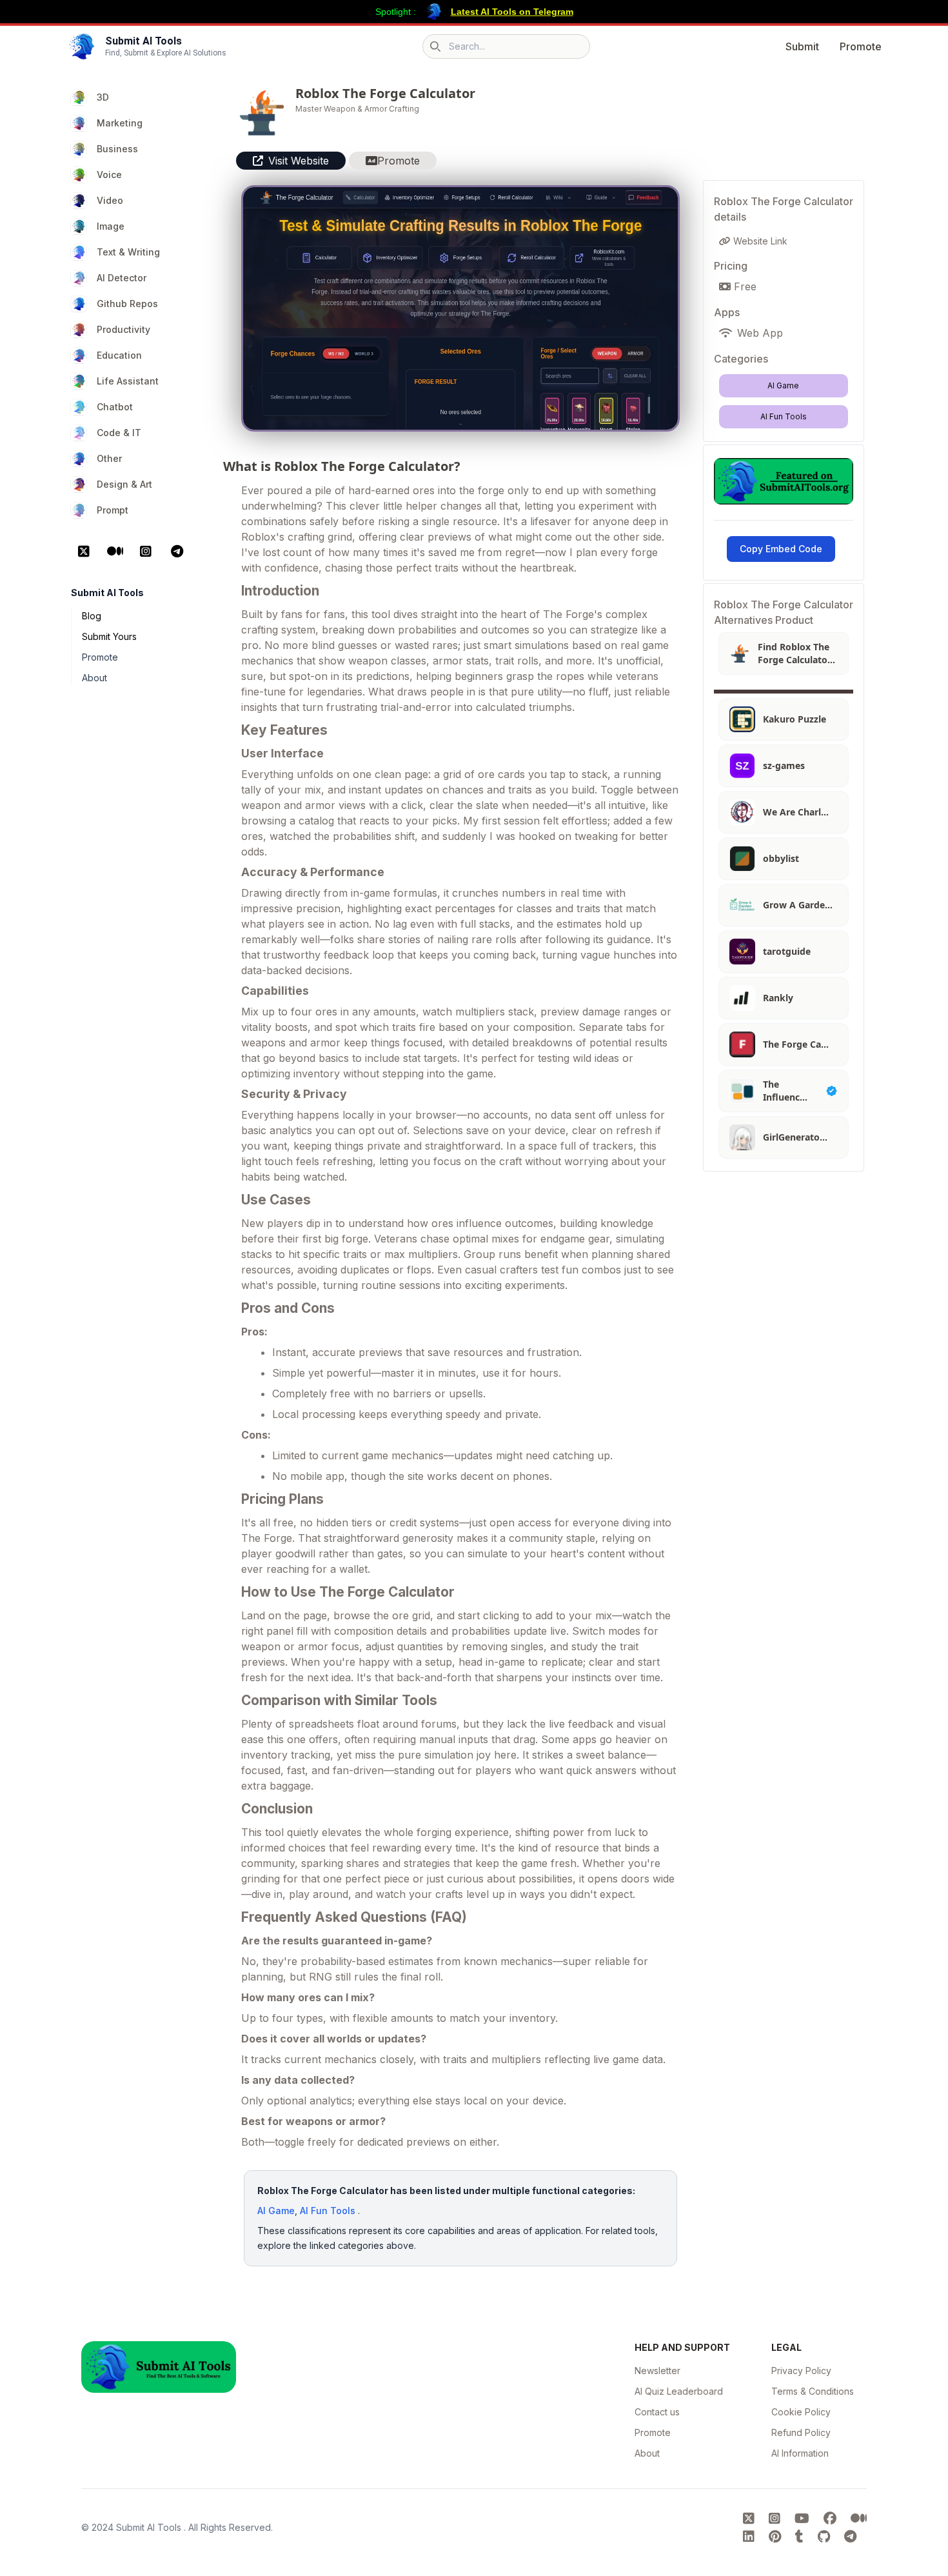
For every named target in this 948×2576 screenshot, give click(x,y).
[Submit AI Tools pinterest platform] (777, 2537)
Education (119, 355)
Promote (861, 46)
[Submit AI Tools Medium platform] (859, 2519)
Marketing (120, 123)
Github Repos (127, 304)
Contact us (657, 2412)
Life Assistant (128, 381)
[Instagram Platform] (146, 552)
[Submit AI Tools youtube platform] (804, 2519)
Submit (802, 46)
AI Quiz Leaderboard (679, 2391)
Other (109, 458)
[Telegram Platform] (177, 552)
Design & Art (124, 484)
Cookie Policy (801, 2412)
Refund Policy (801, 2432)
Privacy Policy (801, 2371)
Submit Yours (109, 636)
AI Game (276, 2211)
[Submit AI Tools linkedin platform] (751, 2537)
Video (110, 200)
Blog (92, 616)
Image (111, 226)
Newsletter (657, 2371)
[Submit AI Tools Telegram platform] (850, 2537)
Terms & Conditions (813, 2391)
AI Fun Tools (328, 2211)
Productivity (123, 329)
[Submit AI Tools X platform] (751, 2519)
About (94, 678)
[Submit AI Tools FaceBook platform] (832, 2519)
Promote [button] (399, 161)
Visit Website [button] (299, 161)
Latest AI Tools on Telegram (512, 12)
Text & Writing (128, 252)
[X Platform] (84, 552)
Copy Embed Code (781, 549)
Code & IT (119, 433)
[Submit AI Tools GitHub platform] (826, 2537)
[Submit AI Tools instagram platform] (776, 2519)
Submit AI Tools (150, 2527)
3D (103, 97)
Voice (109, 175)
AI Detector (122, 278)
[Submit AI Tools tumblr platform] (801, 2537)
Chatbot (115, 407)
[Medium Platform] (115, 552)
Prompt (113, 510)
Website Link (759, 241)
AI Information (800, 2453)
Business (117, 149)
